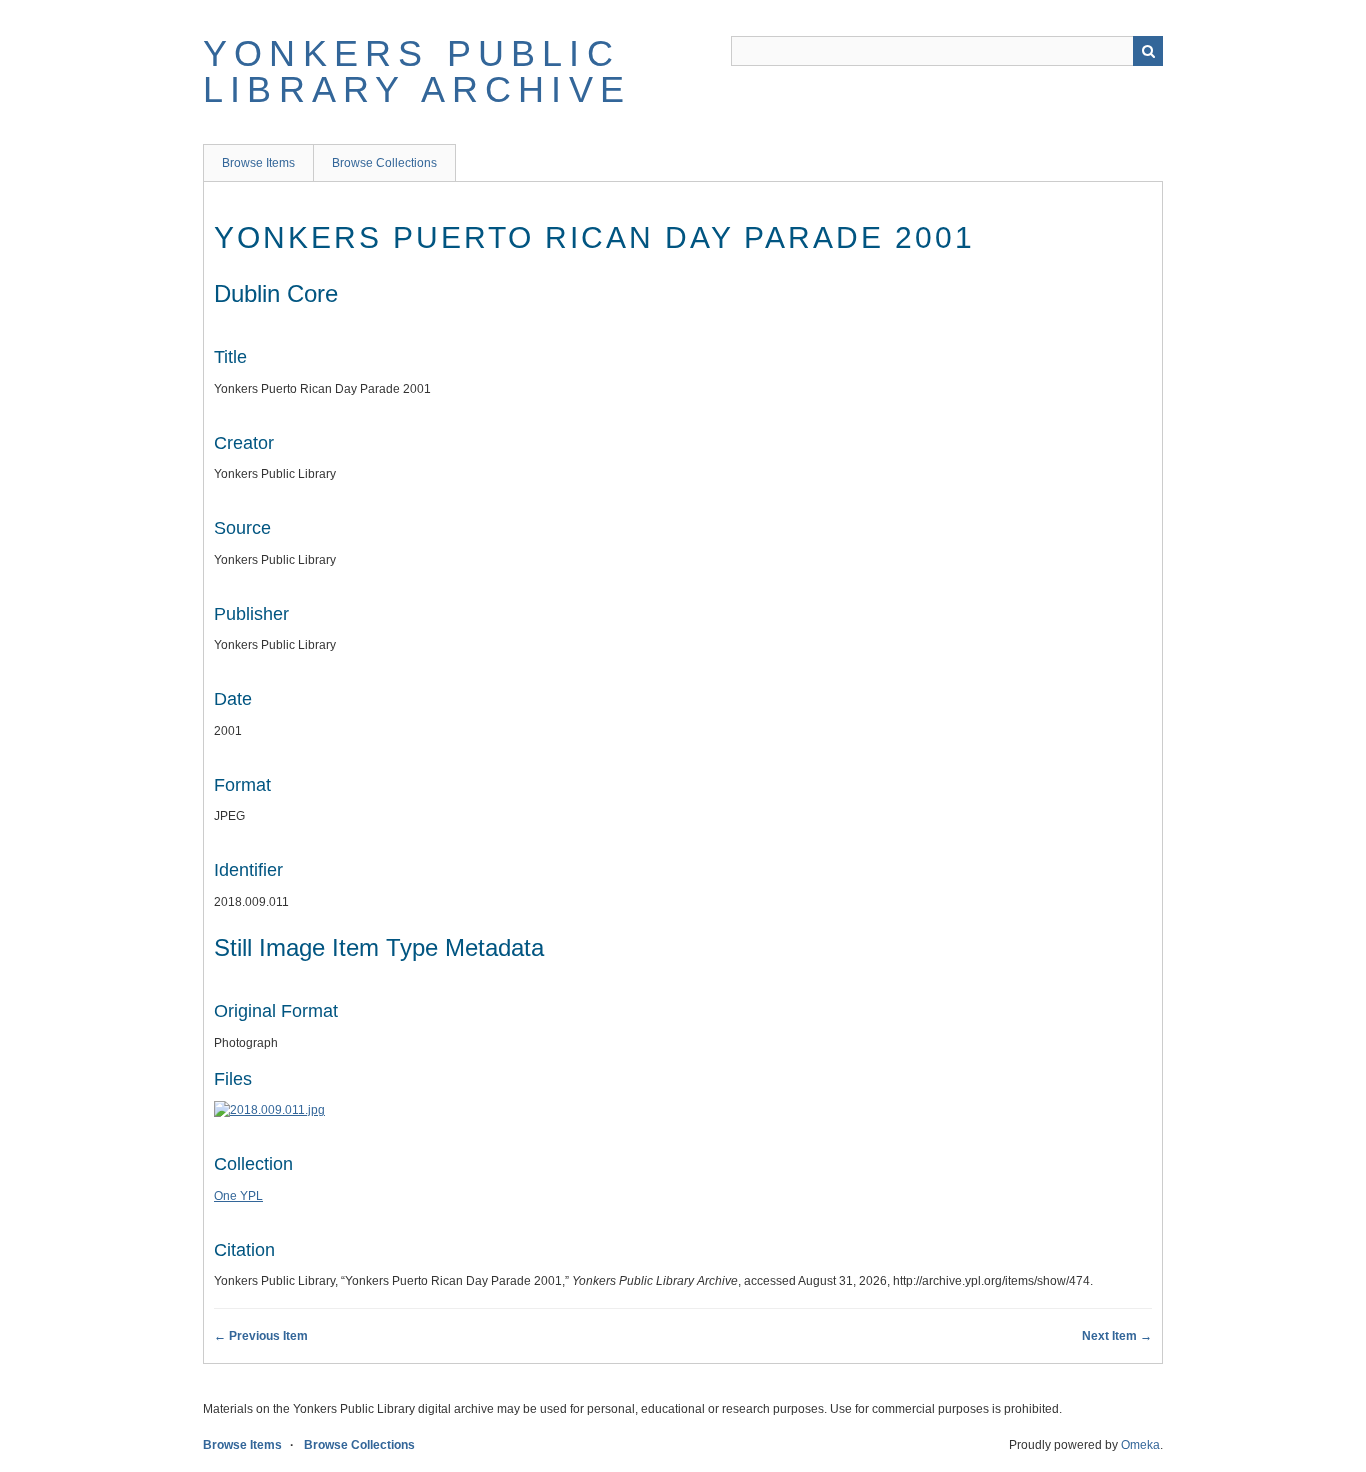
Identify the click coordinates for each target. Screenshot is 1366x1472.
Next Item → (1117, 1336)
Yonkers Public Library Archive (417, 71)
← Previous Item (261, 1336)
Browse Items (258, 163)
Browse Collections (384, 163)
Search (1148, 51)
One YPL (238, 1196)
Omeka (1140, 1445)
